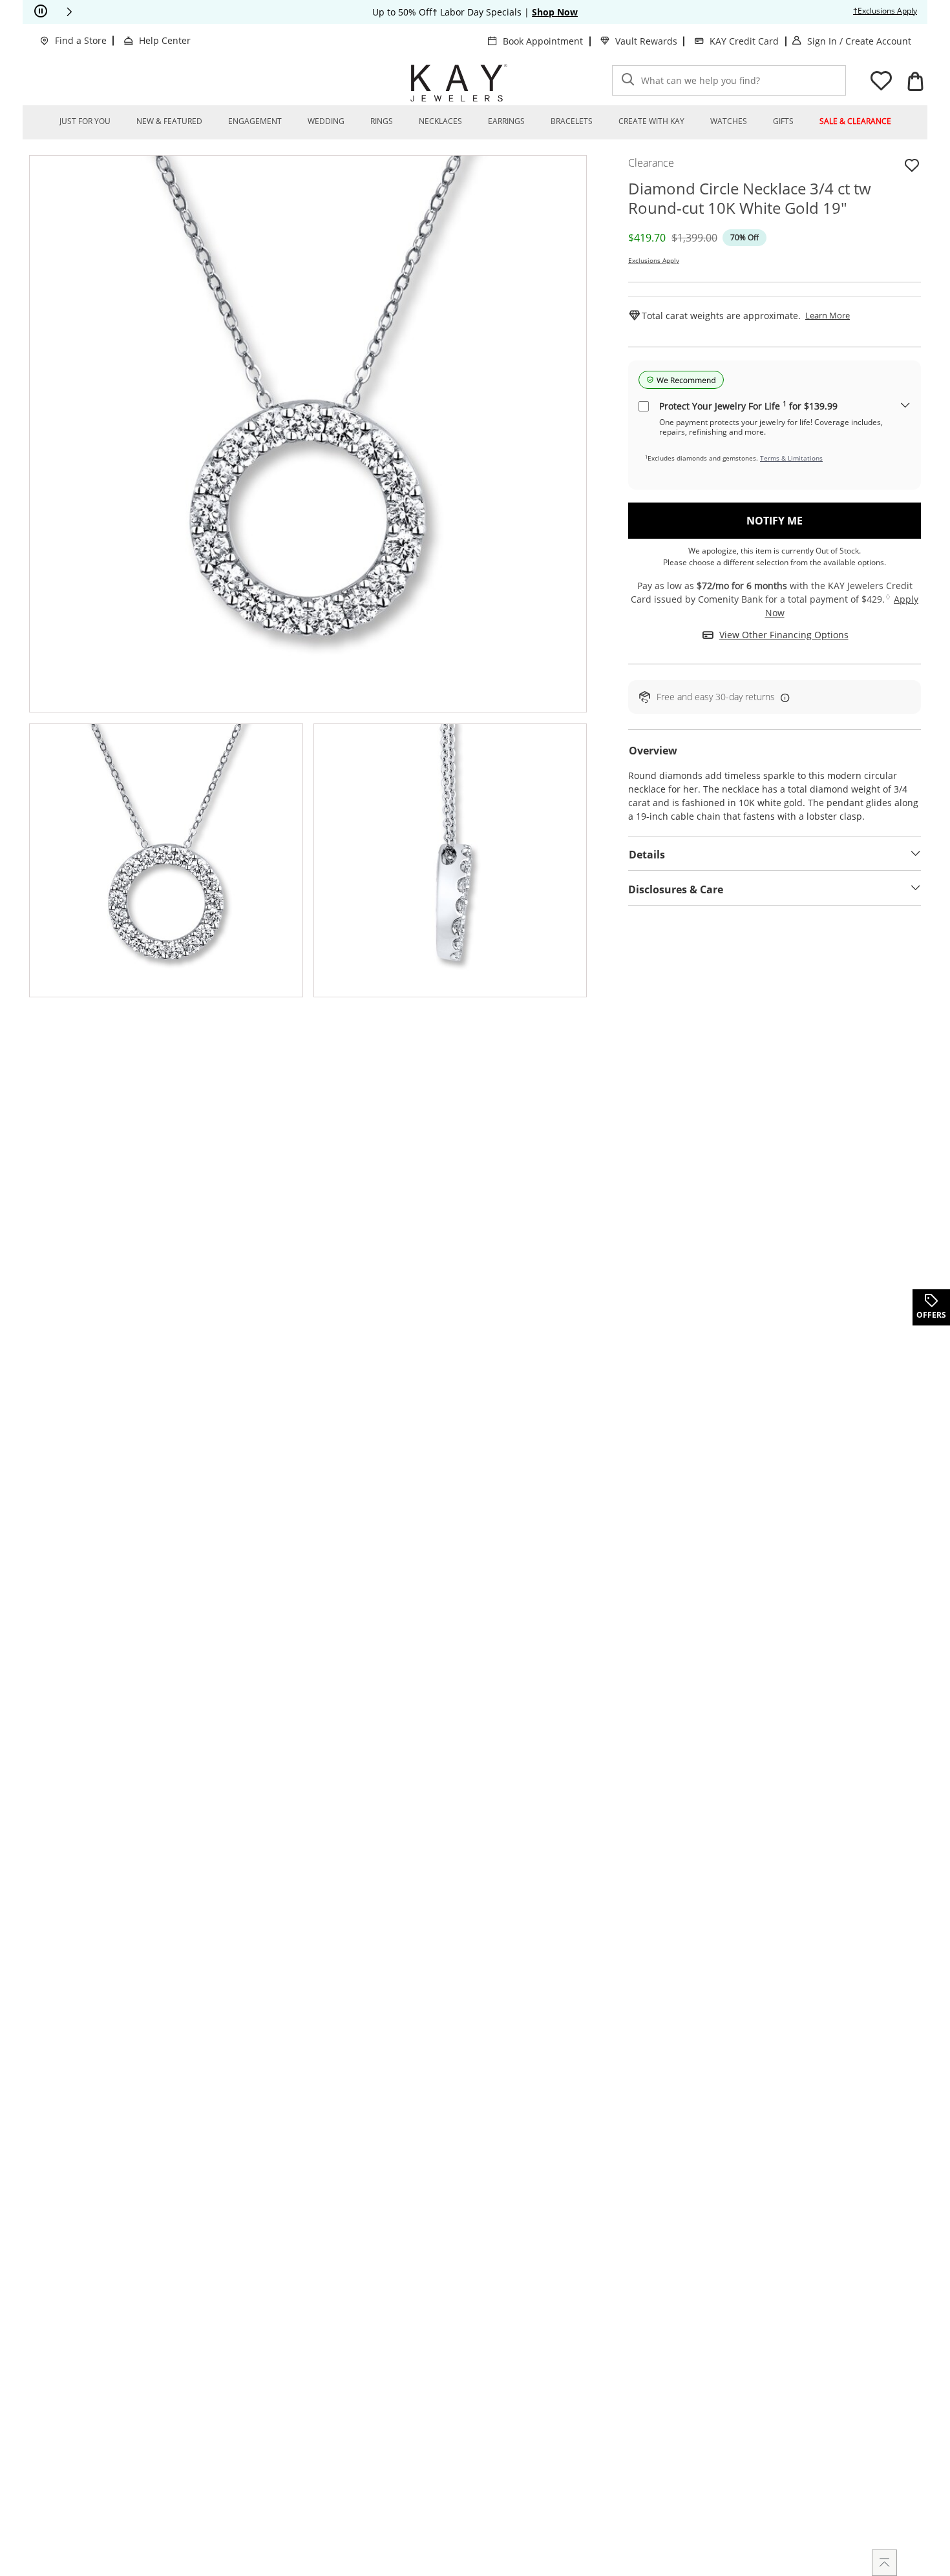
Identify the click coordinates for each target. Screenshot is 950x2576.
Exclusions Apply (654, 260)
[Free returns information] (783, 697)
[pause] (41, 12)
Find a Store (81, 40)
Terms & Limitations (791, 458)
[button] (69, 12)
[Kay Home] (459, 83)
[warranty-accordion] (905, 406)
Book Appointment (543, 41)
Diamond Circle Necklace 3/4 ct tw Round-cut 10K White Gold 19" (750, 198)
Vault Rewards (646, 41)
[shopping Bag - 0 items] (915, 81)
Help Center (165, 40)
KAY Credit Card (744, 41)
